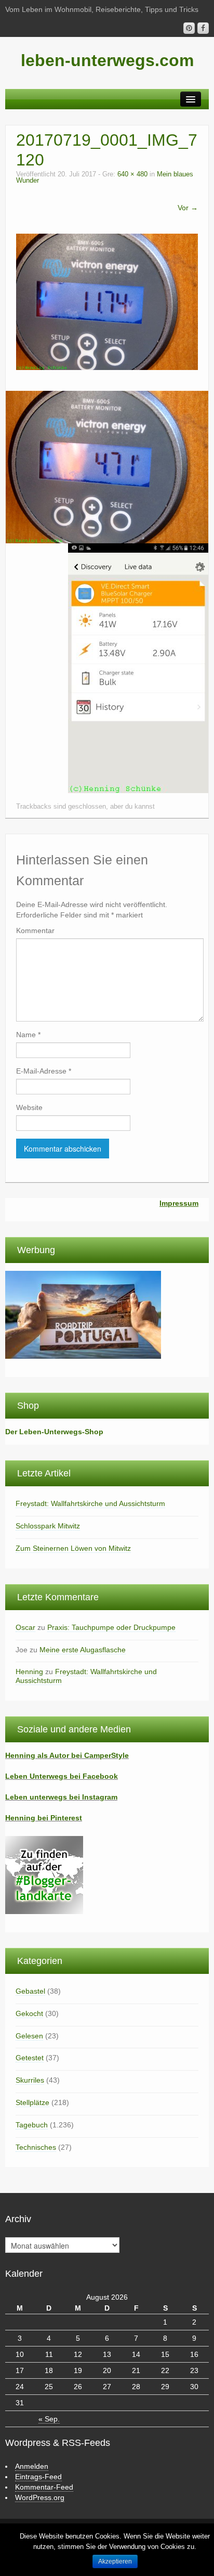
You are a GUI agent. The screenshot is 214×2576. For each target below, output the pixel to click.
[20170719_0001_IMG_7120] (107, 301)
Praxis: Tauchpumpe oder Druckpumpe (111, 1627)
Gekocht (29, 2013)
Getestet (30, 2058)
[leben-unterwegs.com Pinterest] (189, 28)
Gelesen (29, 2036)
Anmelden (32, 2466)
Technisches (36, 2147)
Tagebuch (32, 2125)
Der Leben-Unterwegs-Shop (54, 1432)
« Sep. (49, 2419)
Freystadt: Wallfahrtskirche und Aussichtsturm (90, 1503)
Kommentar (35, 930)
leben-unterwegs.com (107, 60)
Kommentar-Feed (44, 2487)
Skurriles (30, 2080)
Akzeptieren (115, 2561)
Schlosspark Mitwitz (48, 1526)
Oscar (25, 1627)
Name (28, 1035)
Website (29, 1107)
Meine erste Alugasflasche (83, 1650)
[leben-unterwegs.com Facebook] (203, 28)
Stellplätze (32, 2102)
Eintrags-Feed (38, 2477)
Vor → (188, 208)
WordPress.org (40, 2497)
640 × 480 (132, 174)
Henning (29, 1672)
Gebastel (30, 1991)
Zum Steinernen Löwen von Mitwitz (73, 1548)
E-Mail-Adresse (44, 1071)
